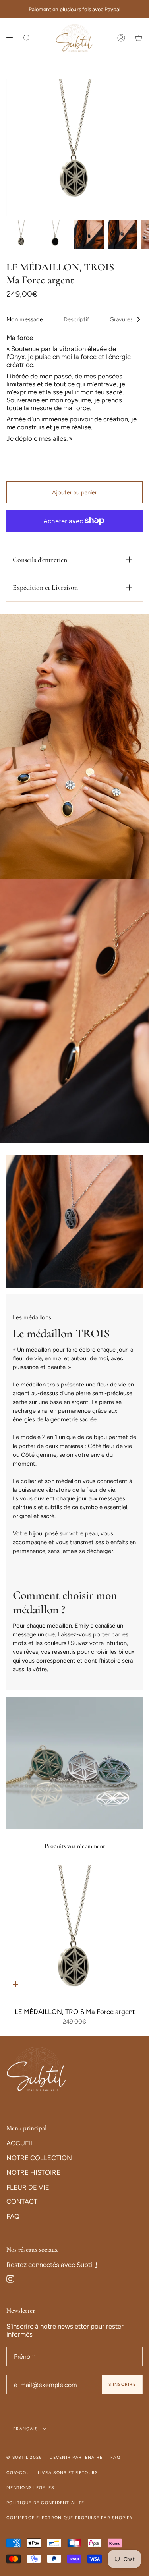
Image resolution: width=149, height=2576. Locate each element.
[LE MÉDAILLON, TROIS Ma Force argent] (74, 1933)
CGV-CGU (18, 2473)
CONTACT (22, 2201)
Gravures (121, 319)
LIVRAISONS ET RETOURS (68, 2473)
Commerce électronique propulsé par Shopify (70, 2518)
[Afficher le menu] (12, 38)
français (26, 2429)
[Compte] (121, 38)
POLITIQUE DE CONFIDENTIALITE (45, 2503)
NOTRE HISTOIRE (33, 2172)
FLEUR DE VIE (28, 2187)
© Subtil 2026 (24, 2457)
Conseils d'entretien (40, 560)
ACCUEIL (20, 2143)
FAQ (13, 2216)
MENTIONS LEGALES (30, 2488)
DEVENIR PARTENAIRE (76, 2457)
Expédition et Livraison (45, 588)
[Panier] (139, 38)
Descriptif (76, 319)
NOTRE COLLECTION (39, 2158)
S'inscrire (122, 2384)
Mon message (25, 319)
